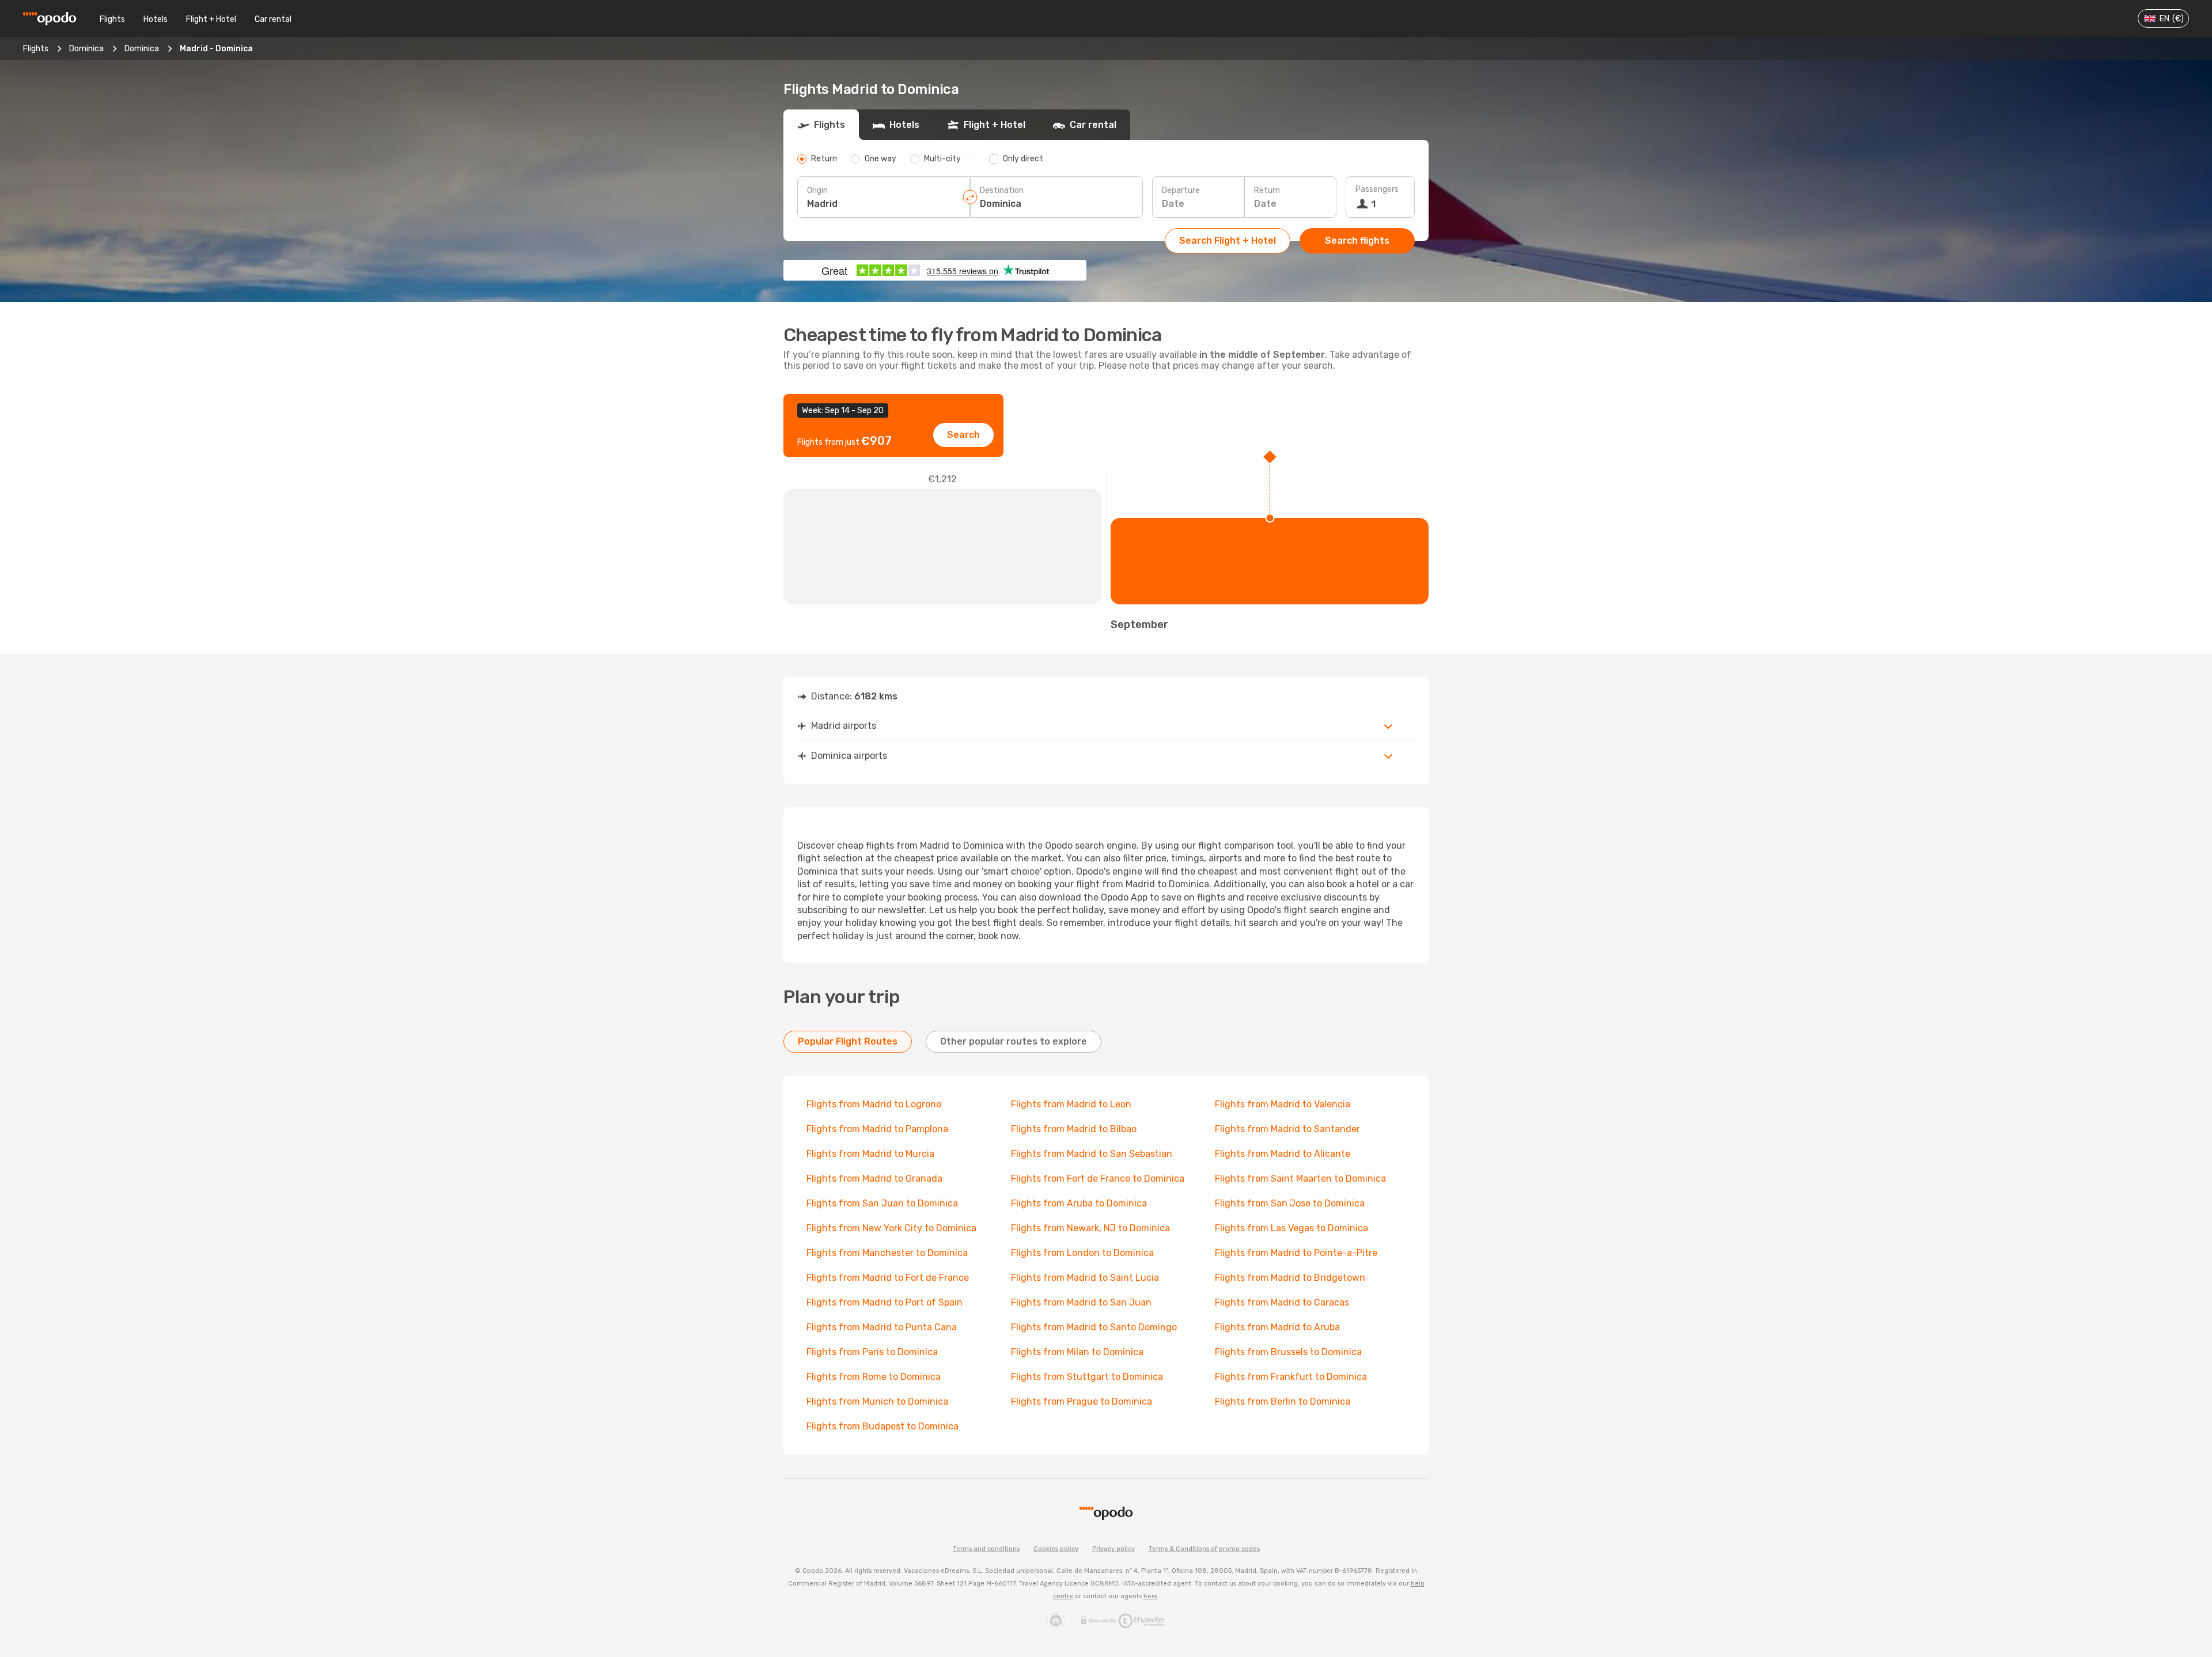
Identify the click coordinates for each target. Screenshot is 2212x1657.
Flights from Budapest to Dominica (882, 1426)
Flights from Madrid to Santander (1287, 1129)
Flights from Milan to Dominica (1077, 1352)
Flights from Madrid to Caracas (1282, 1302)
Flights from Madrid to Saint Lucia (1085, 1278)
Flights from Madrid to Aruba (1277, 1327)
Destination (1002, 190)
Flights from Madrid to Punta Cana (882, 1327)
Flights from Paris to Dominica (872, 1352)
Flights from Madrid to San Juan (1081, 1302)
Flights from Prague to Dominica (1082, 1401)
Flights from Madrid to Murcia (870, 1154)
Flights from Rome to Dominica (874, 1377)
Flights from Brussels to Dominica (1288, 1352)
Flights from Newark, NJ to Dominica (1090, 1228)
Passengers (1377, 189)
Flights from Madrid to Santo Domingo (1094, 1327)
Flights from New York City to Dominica (891, 1228)
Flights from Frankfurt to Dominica (1291, 1377)
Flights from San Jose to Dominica (1290, 1203)
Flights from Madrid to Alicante (1283, 1154)
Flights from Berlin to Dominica (1283, 1401)
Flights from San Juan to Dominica (882, 1203)
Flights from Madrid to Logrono (874, 1104)
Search (963, 435)
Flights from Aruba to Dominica (1079, 1203)
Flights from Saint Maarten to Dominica (1300, 1179)
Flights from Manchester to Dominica (887, 1253)
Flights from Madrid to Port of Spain (885, 1302)
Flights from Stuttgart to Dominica (1087, 1377)
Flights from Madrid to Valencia (1283, 1104)
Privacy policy (1113, 1549)
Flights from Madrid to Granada (874, 1179)
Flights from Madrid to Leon (1071, 1104)
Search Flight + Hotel (1228, 241)
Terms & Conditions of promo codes (1204, 1549)
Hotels (156, 19)
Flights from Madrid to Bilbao (1074, 1129)
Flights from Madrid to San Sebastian (1092, 1154)
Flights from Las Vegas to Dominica (1291, 1228)
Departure (1181, 190)
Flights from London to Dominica (1082, 1253)
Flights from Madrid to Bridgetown (1290, 1278)
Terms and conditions (986, 1549)
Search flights (1357, 241)
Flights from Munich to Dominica (877, 1401)
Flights (112, 19)
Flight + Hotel (211, 19)
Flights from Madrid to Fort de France (888, 1278)
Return (1267, 190)
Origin (817, 190)
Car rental (273, 19)
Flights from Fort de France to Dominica (1098, 1179)
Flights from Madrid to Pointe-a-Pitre (1296, 1253)
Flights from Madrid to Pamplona (877, 1129)
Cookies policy (1056, 1549)
